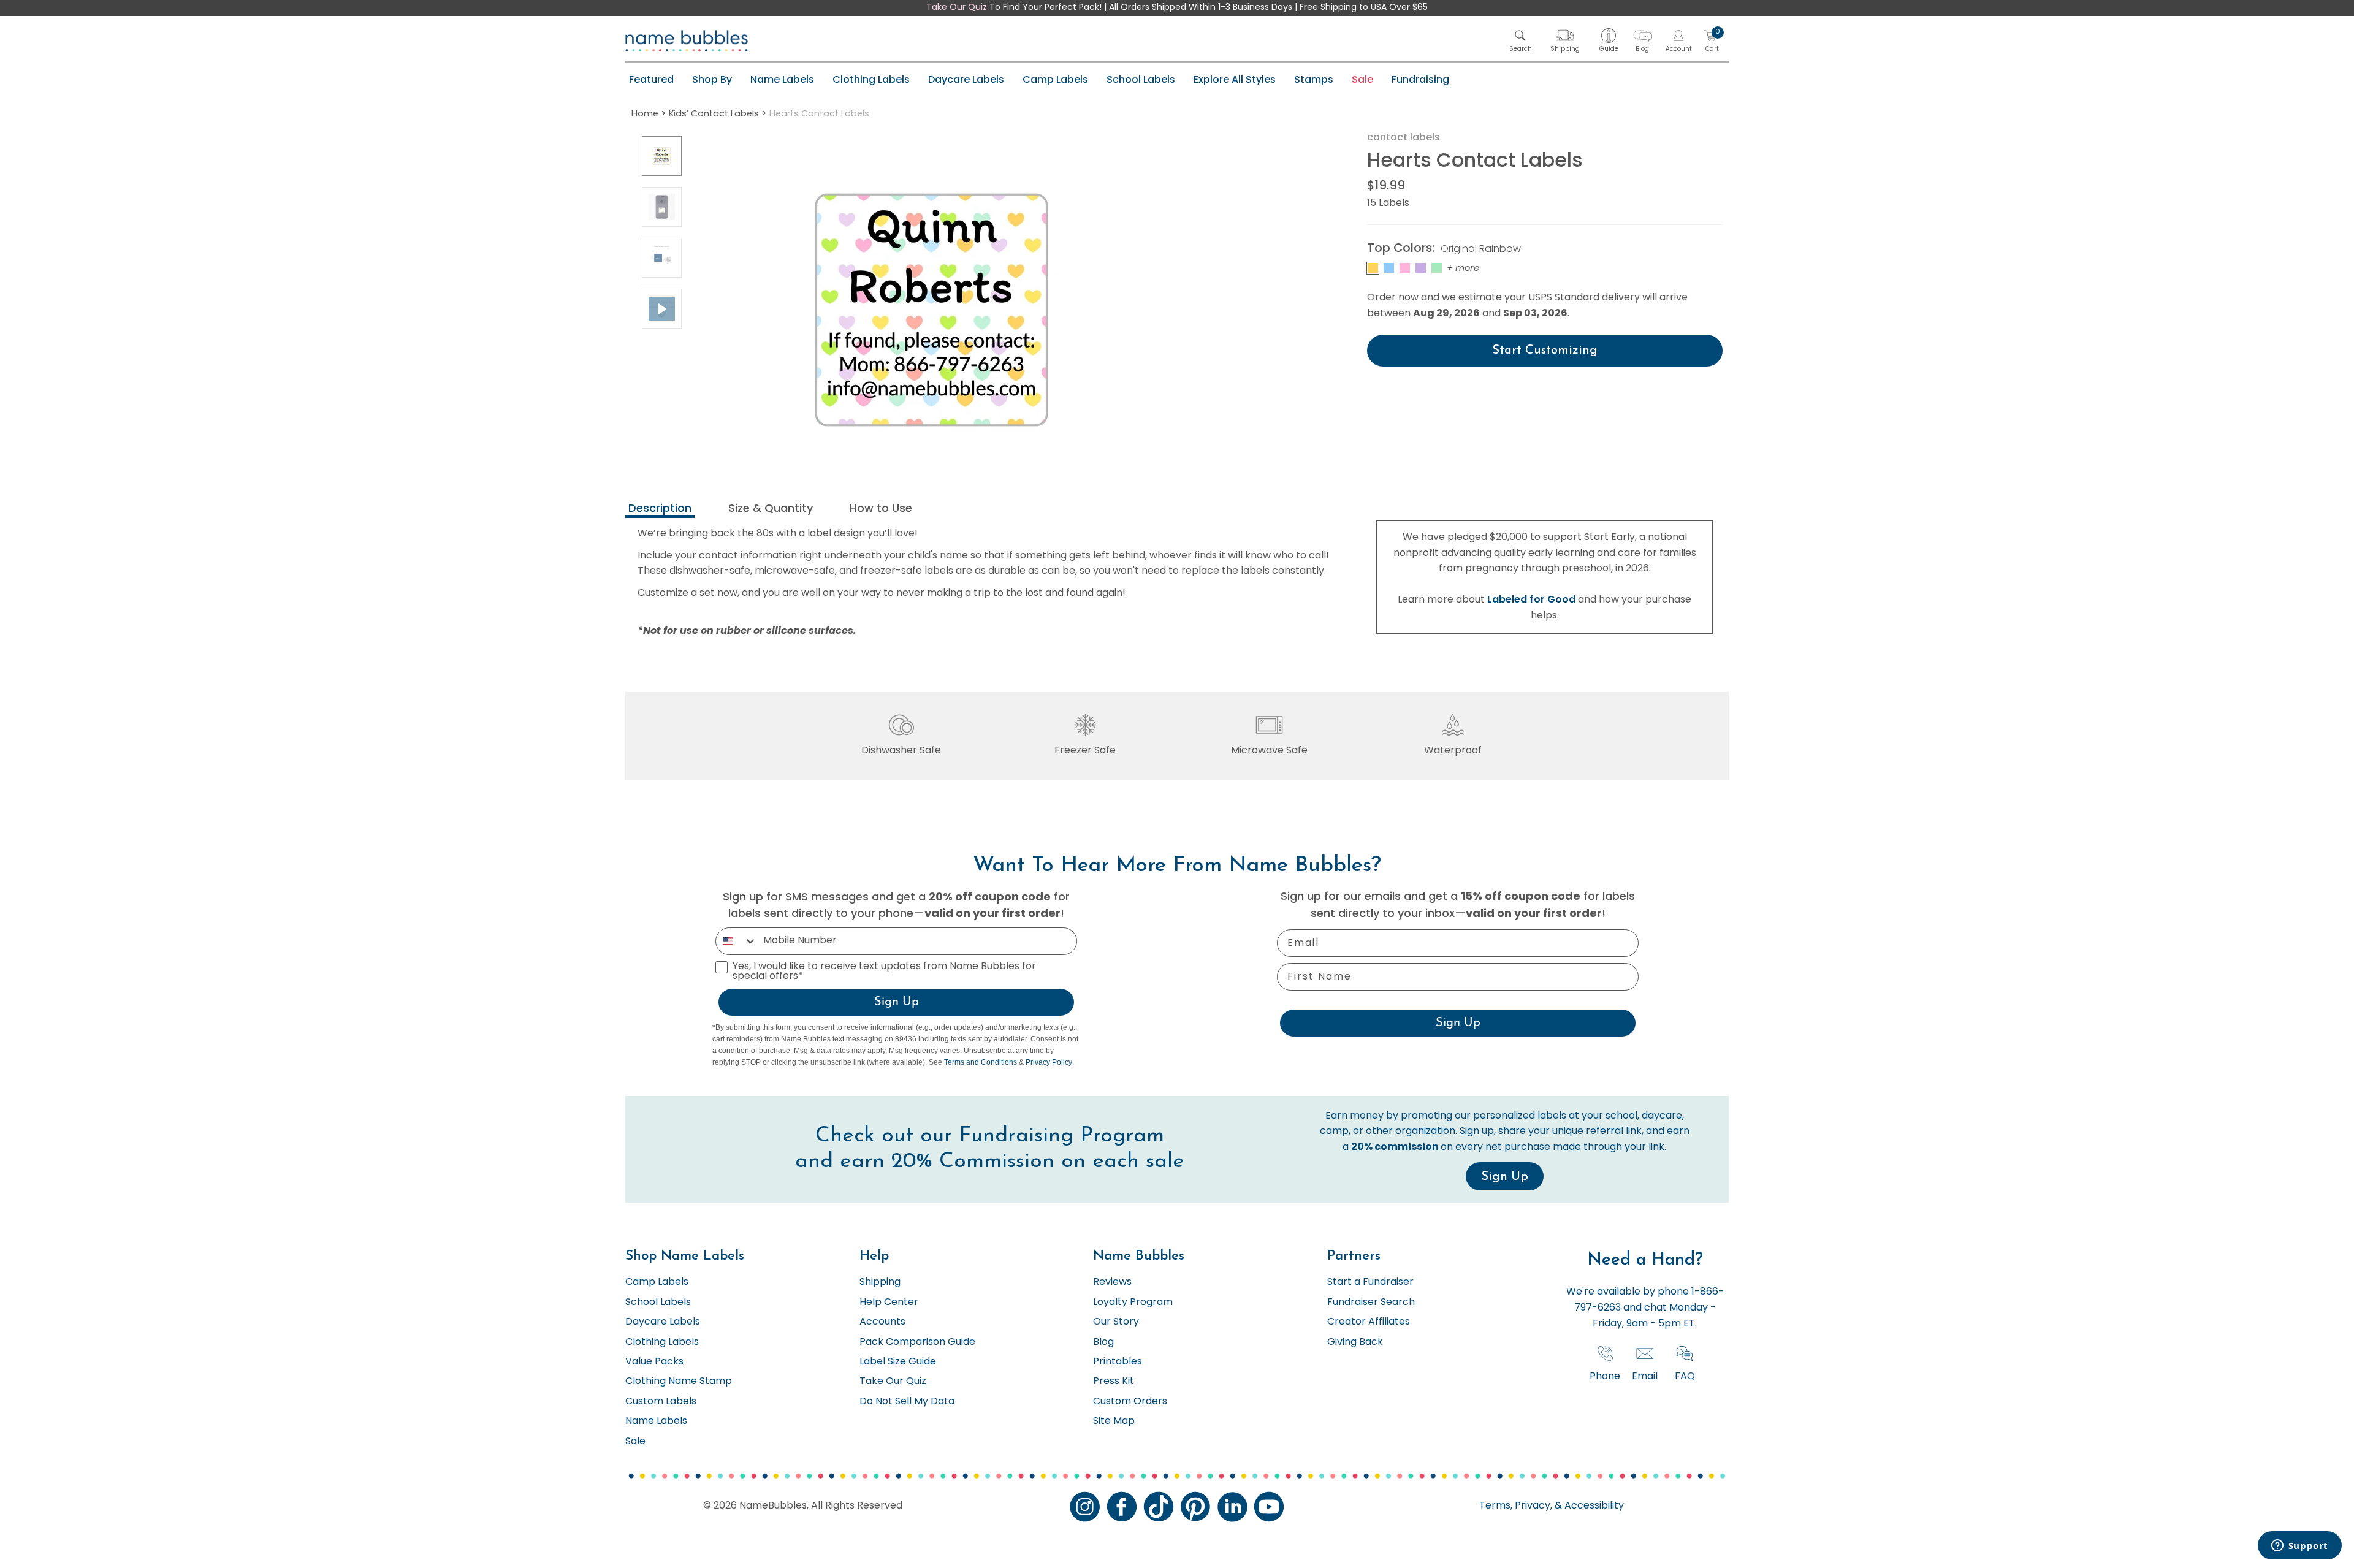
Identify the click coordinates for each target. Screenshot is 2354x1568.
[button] (1521, 41)
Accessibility (1593, 1506)
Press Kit (1114, 1382)
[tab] (660, 510)
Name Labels (782, 79)
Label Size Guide (898, 1362)
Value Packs (654, 1362)
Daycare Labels (966, 79)
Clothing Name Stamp (679, 1382)
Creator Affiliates (1369, 1322)
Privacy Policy (1049, 1062)
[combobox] (737, 941)
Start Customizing (1545, 351)
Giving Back (1355, 1342)
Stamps (1314, 79)
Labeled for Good (1531, 599)
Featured (651, 79)
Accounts (882, 1322)
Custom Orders (1130, 1402)
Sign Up (897, 1002)
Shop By (712, 79)
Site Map (1114, 1421)
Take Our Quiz (957, 8)
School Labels (1141, 79)
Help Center (889, 1303)
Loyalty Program (1133, 1303)
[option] (662, 156)
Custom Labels (661, 1402)
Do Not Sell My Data (907, 1402)
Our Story (1116, 1322)
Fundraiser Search (1371, 1303)
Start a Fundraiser (1370, 1282)
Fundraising (1420, 79)
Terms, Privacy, (1516, 1506)
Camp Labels (1055, 79)
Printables (1118, 1362)
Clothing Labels (871, 79)
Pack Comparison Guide (917, 1342)
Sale (1362, 79)
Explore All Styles (1235, 79)
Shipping (880, 1282)
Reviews (1112, 1282)
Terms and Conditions (981, 1062)
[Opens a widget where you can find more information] (2299, 1547)
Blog (1103, 1342)
